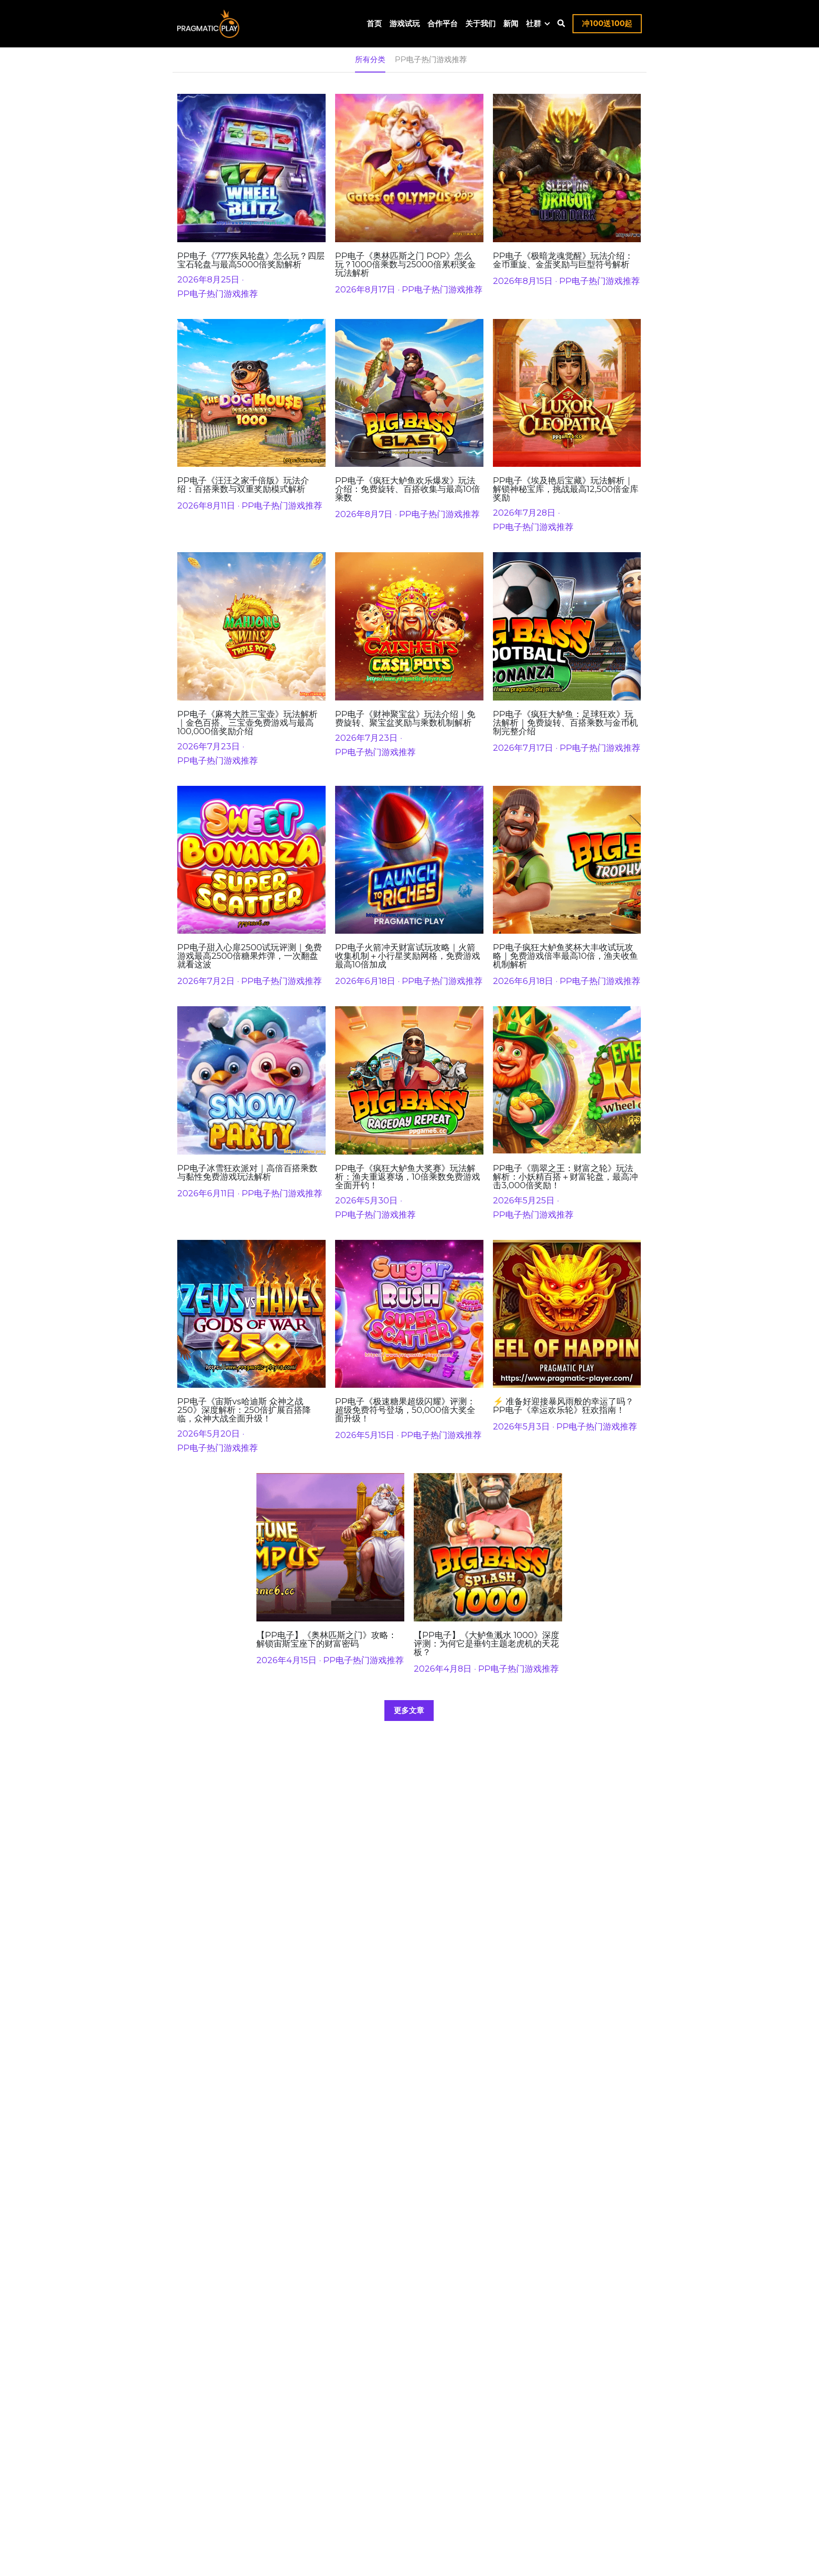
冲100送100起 (607, 23)
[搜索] (561, 23)
